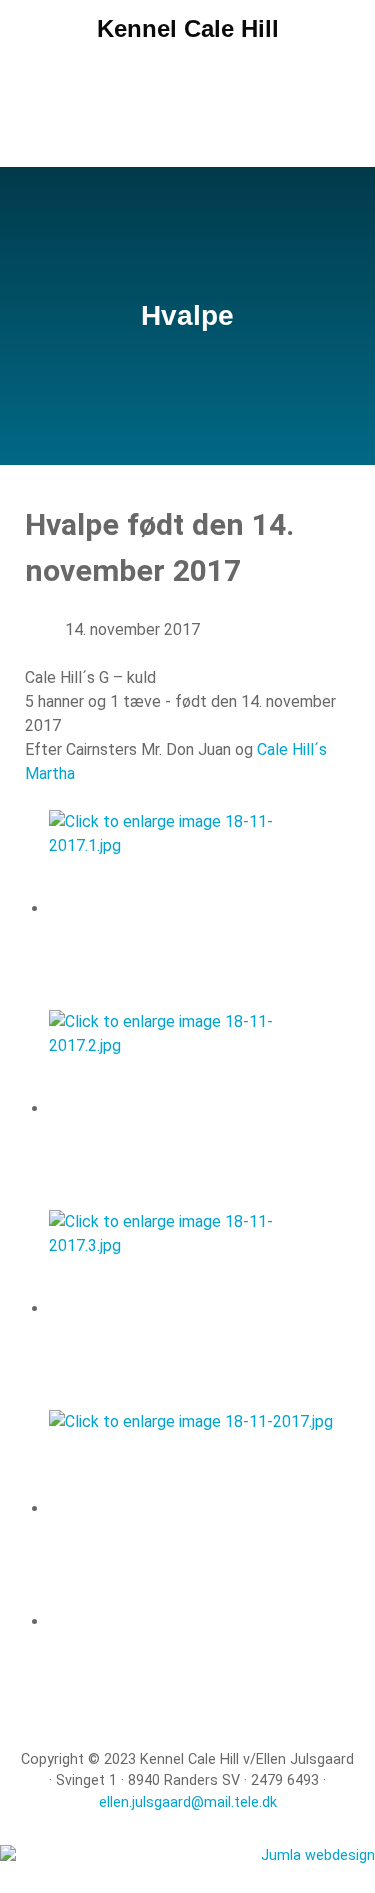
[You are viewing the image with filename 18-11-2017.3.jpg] (191, 1308)
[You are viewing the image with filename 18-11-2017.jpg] (191, 1508)
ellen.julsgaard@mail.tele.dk (188, 1802)
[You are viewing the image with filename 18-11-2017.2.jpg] (191, 1108)
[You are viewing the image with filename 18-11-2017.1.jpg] (191, 908)
